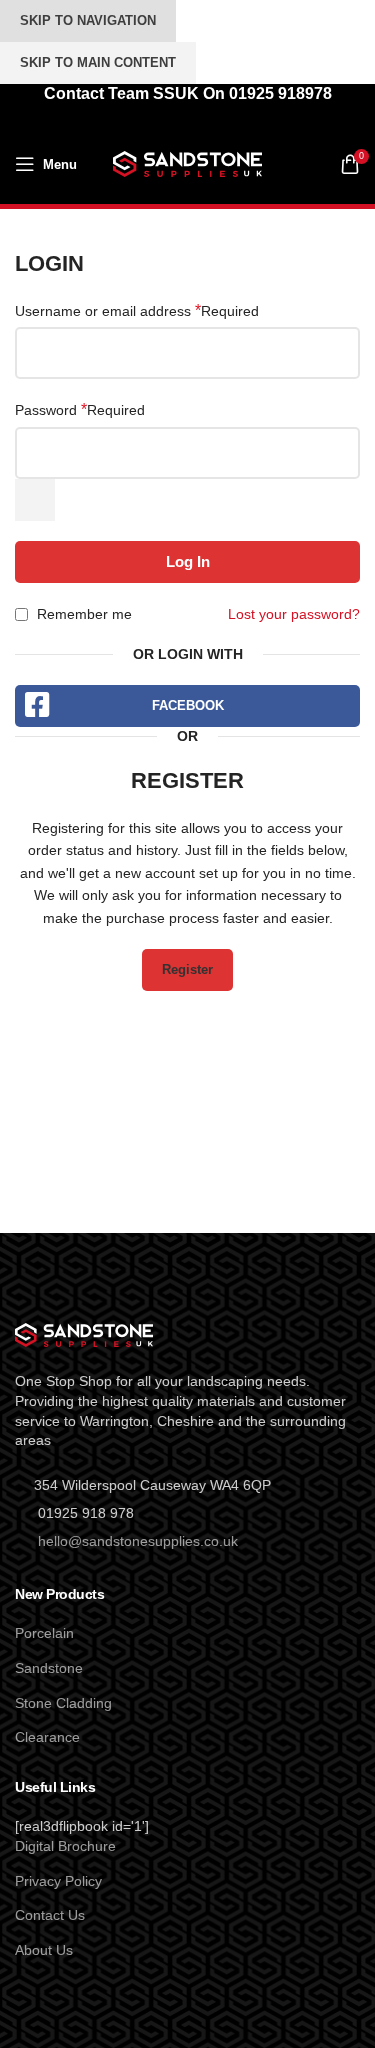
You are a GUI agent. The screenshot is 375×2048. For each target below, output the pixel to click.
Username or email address (137, 310)
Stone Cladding (63, 1703)
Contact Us (50, 1915)
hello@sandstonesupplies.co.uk (138, 1541)
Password (80, 409)
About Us (44, 1950)
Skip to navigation (88, 20)
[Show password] (35, 500)
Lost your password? (294, 614)
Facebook (188, 705)
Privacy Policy (58, 1881)
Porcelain (44, 1633)
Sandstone (49, 1668)
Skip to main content (98, 62)
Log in (188, 561)
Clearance (47, 1737)
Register (187, 969)
